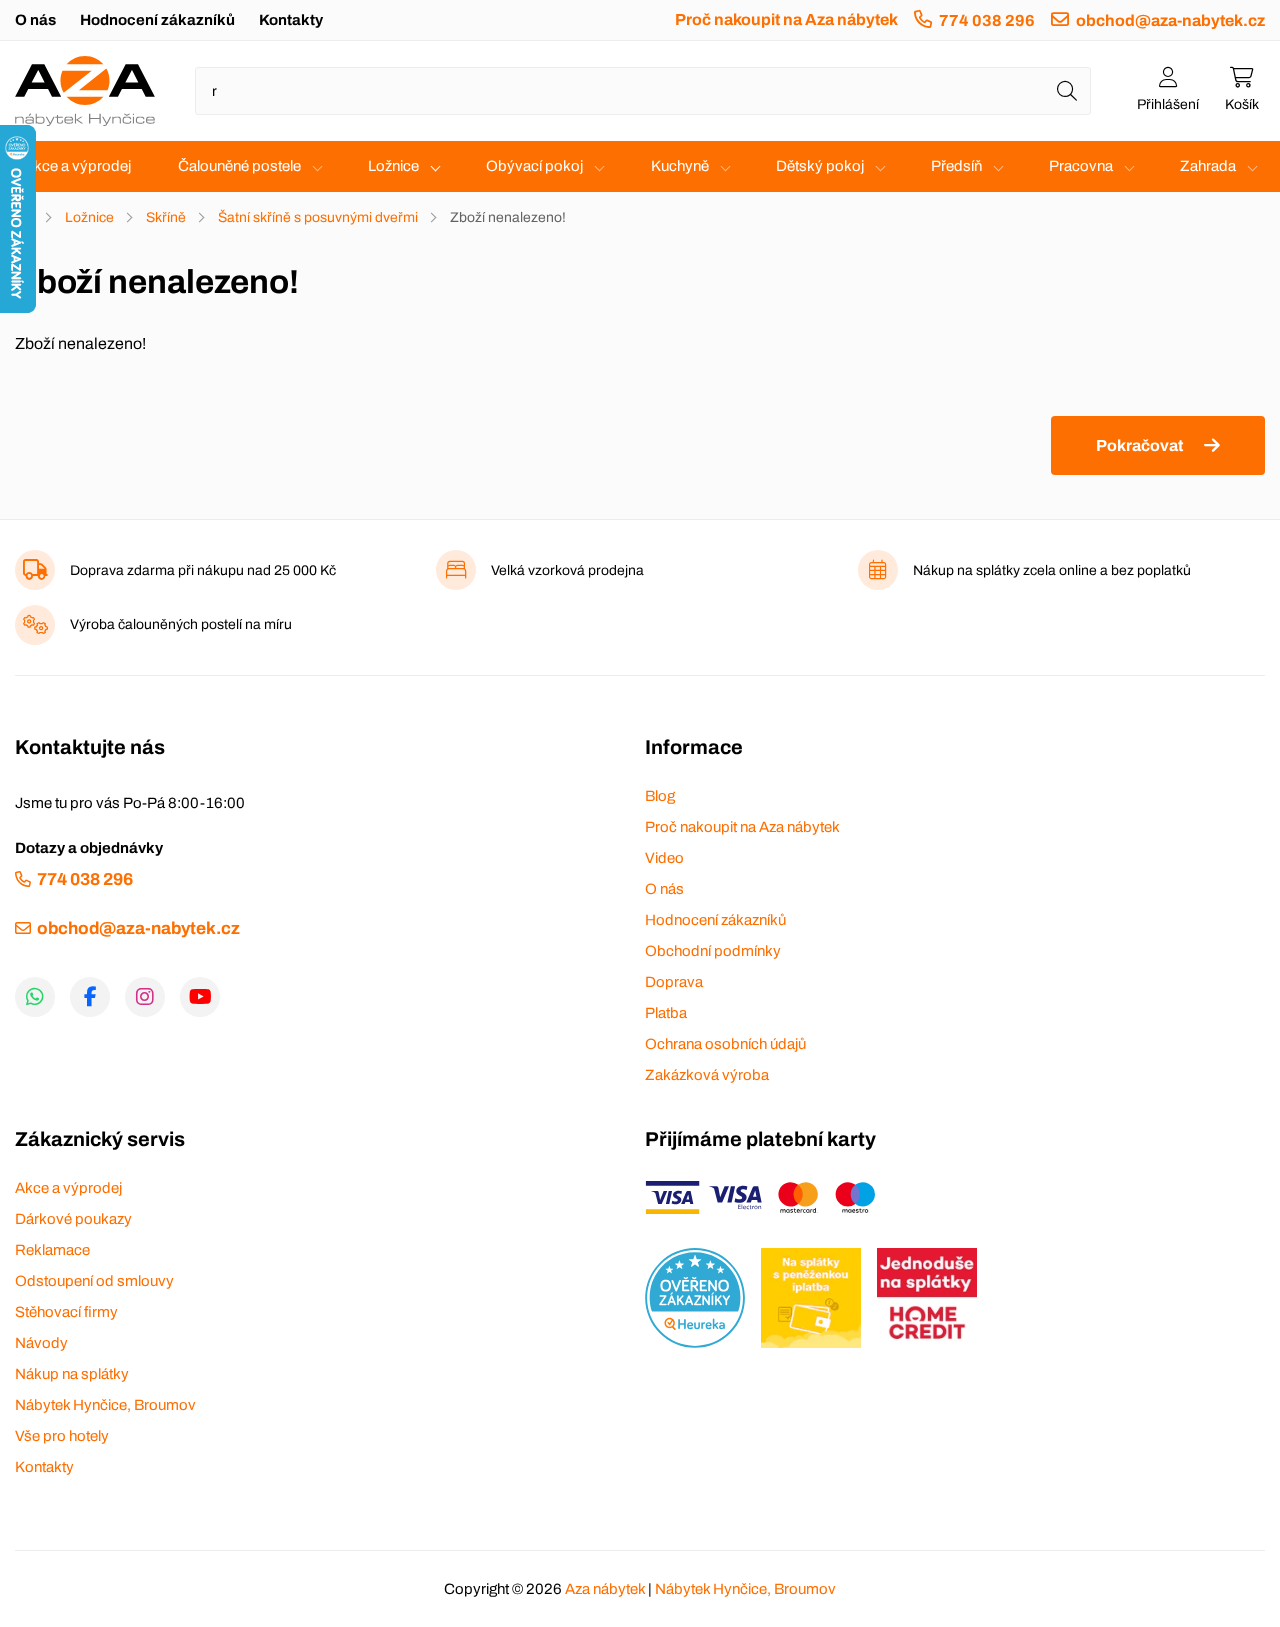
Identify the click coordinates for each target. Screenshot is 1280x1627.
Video (664, 858)
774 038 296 (987, 20)
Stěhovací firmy (66, 1312)
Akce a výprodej (77, 166)
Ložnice (393, 166)
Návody (41, 1343)
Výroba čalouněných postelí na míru (181, 624)
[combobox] (643, 91)
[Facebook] (90, 997)
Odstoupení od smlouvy (94, 1281)
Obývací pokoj (534, 166)
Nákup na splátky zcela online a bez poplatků (1052, 570)
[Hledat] (1067, 91)
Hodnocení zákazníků (157, 20)
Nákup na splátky (72, 1374)
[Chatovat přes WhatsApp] (35, 997)
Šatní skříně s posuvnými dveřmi (318, 217)
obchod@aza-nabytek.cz (1170, 20)
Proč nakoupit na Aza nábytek (786, 19)
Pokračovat (1139, 445)
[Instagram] (145, 997)
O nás (35, 20)
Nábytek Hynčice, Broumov (105, 1405)
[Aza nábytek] (85, 91)
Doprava (674, 982)
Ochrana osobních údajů (725, 1044)
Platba (666, 1013)
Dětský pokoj (820, 166)
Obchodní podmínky (713, 951)
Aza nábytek (605, 1589)
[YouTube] (200, 997)
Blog (660, 796)
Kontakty (291, 20)
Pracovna (1081, 166)
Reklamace (52, 1250)
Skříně (166, 217)
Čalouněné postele (239, 166)
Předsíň (956, 166)
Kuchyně (680, 166)
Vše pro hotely (62, 1436)
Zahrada (1208, 166)
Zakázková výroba (707, 1075)
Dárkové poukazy (73, 1219)
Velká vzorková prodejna (567, 570)
